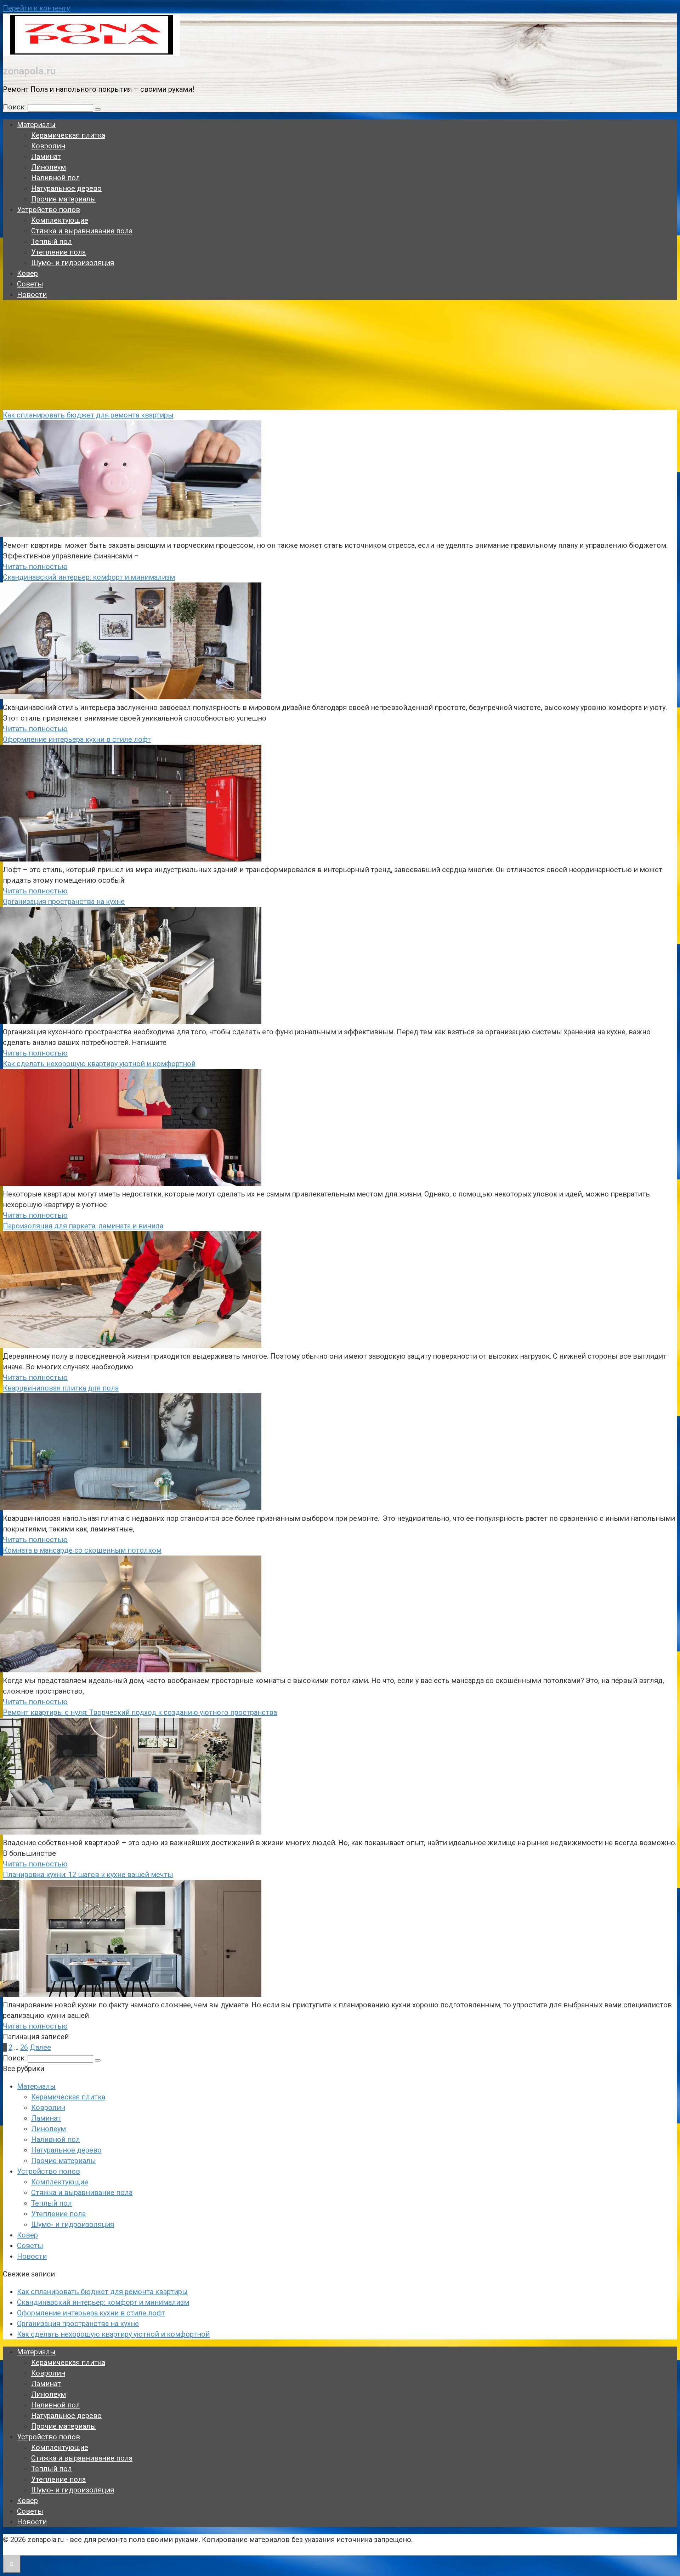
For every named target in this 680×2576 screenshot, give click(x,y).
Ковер (27, 273)
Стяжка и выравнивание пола (82, 231)
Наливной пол (56, 178)
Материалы (36, 125)
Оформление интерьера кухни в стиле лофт (77, 739)
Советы (30, 284)
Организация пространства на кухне (64, 902)
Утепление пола (58, 252)
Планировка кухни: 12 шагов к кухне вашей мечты (88, 1875)
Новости (32, 295)
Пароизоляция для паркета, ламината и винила (83, 1226)
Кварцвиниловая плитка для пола (61, 1388)
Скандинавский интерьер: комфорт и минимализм (89, 577)
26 (24, 2047)
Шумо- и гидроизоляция (73, 263)
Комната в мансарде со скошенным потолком (82, 1550)
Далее (40, 2047)
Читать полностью (35, 567)
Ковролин (48, 146)
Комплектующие (60, 220)
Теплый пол (52, 241)
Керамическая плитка (68, 135)
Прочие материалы (64, 199)
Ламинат (46, 157)
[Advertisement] (340, 357)
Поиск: (15, 107)
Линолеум (49, 167)
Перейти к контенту (36, 8)
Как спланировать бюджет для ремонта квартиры (88, 415)
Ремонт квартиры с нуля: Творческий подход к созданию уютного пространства (140, 1712)
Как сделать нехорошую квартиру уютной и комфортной (99, 1064)
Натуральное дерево (66, 188)
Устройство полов (49, 210)
